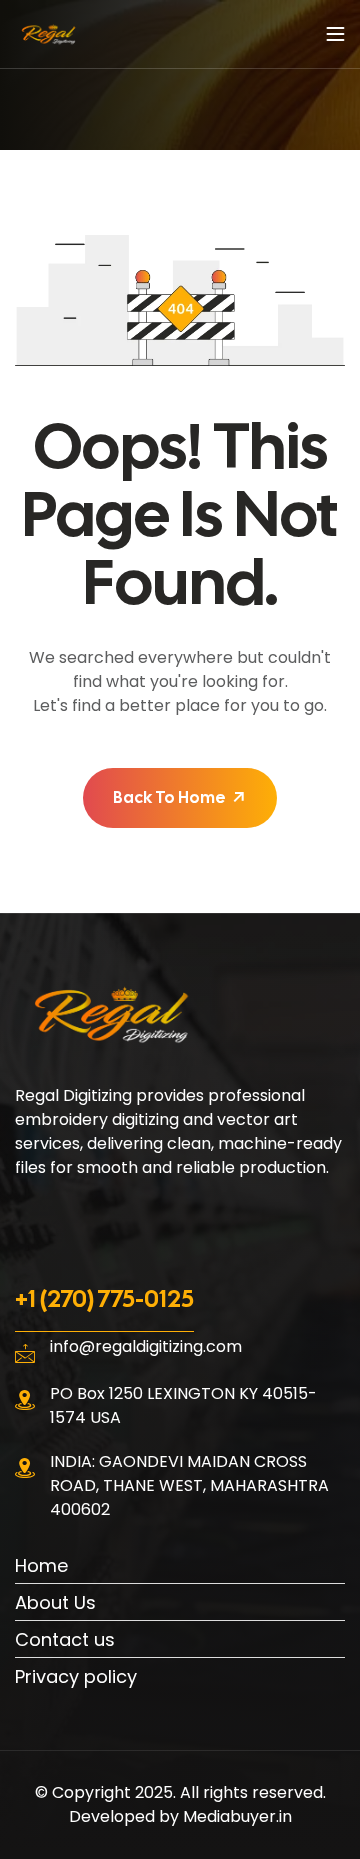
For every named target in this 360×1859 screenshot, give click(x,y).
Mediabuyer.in (237, 1816)
